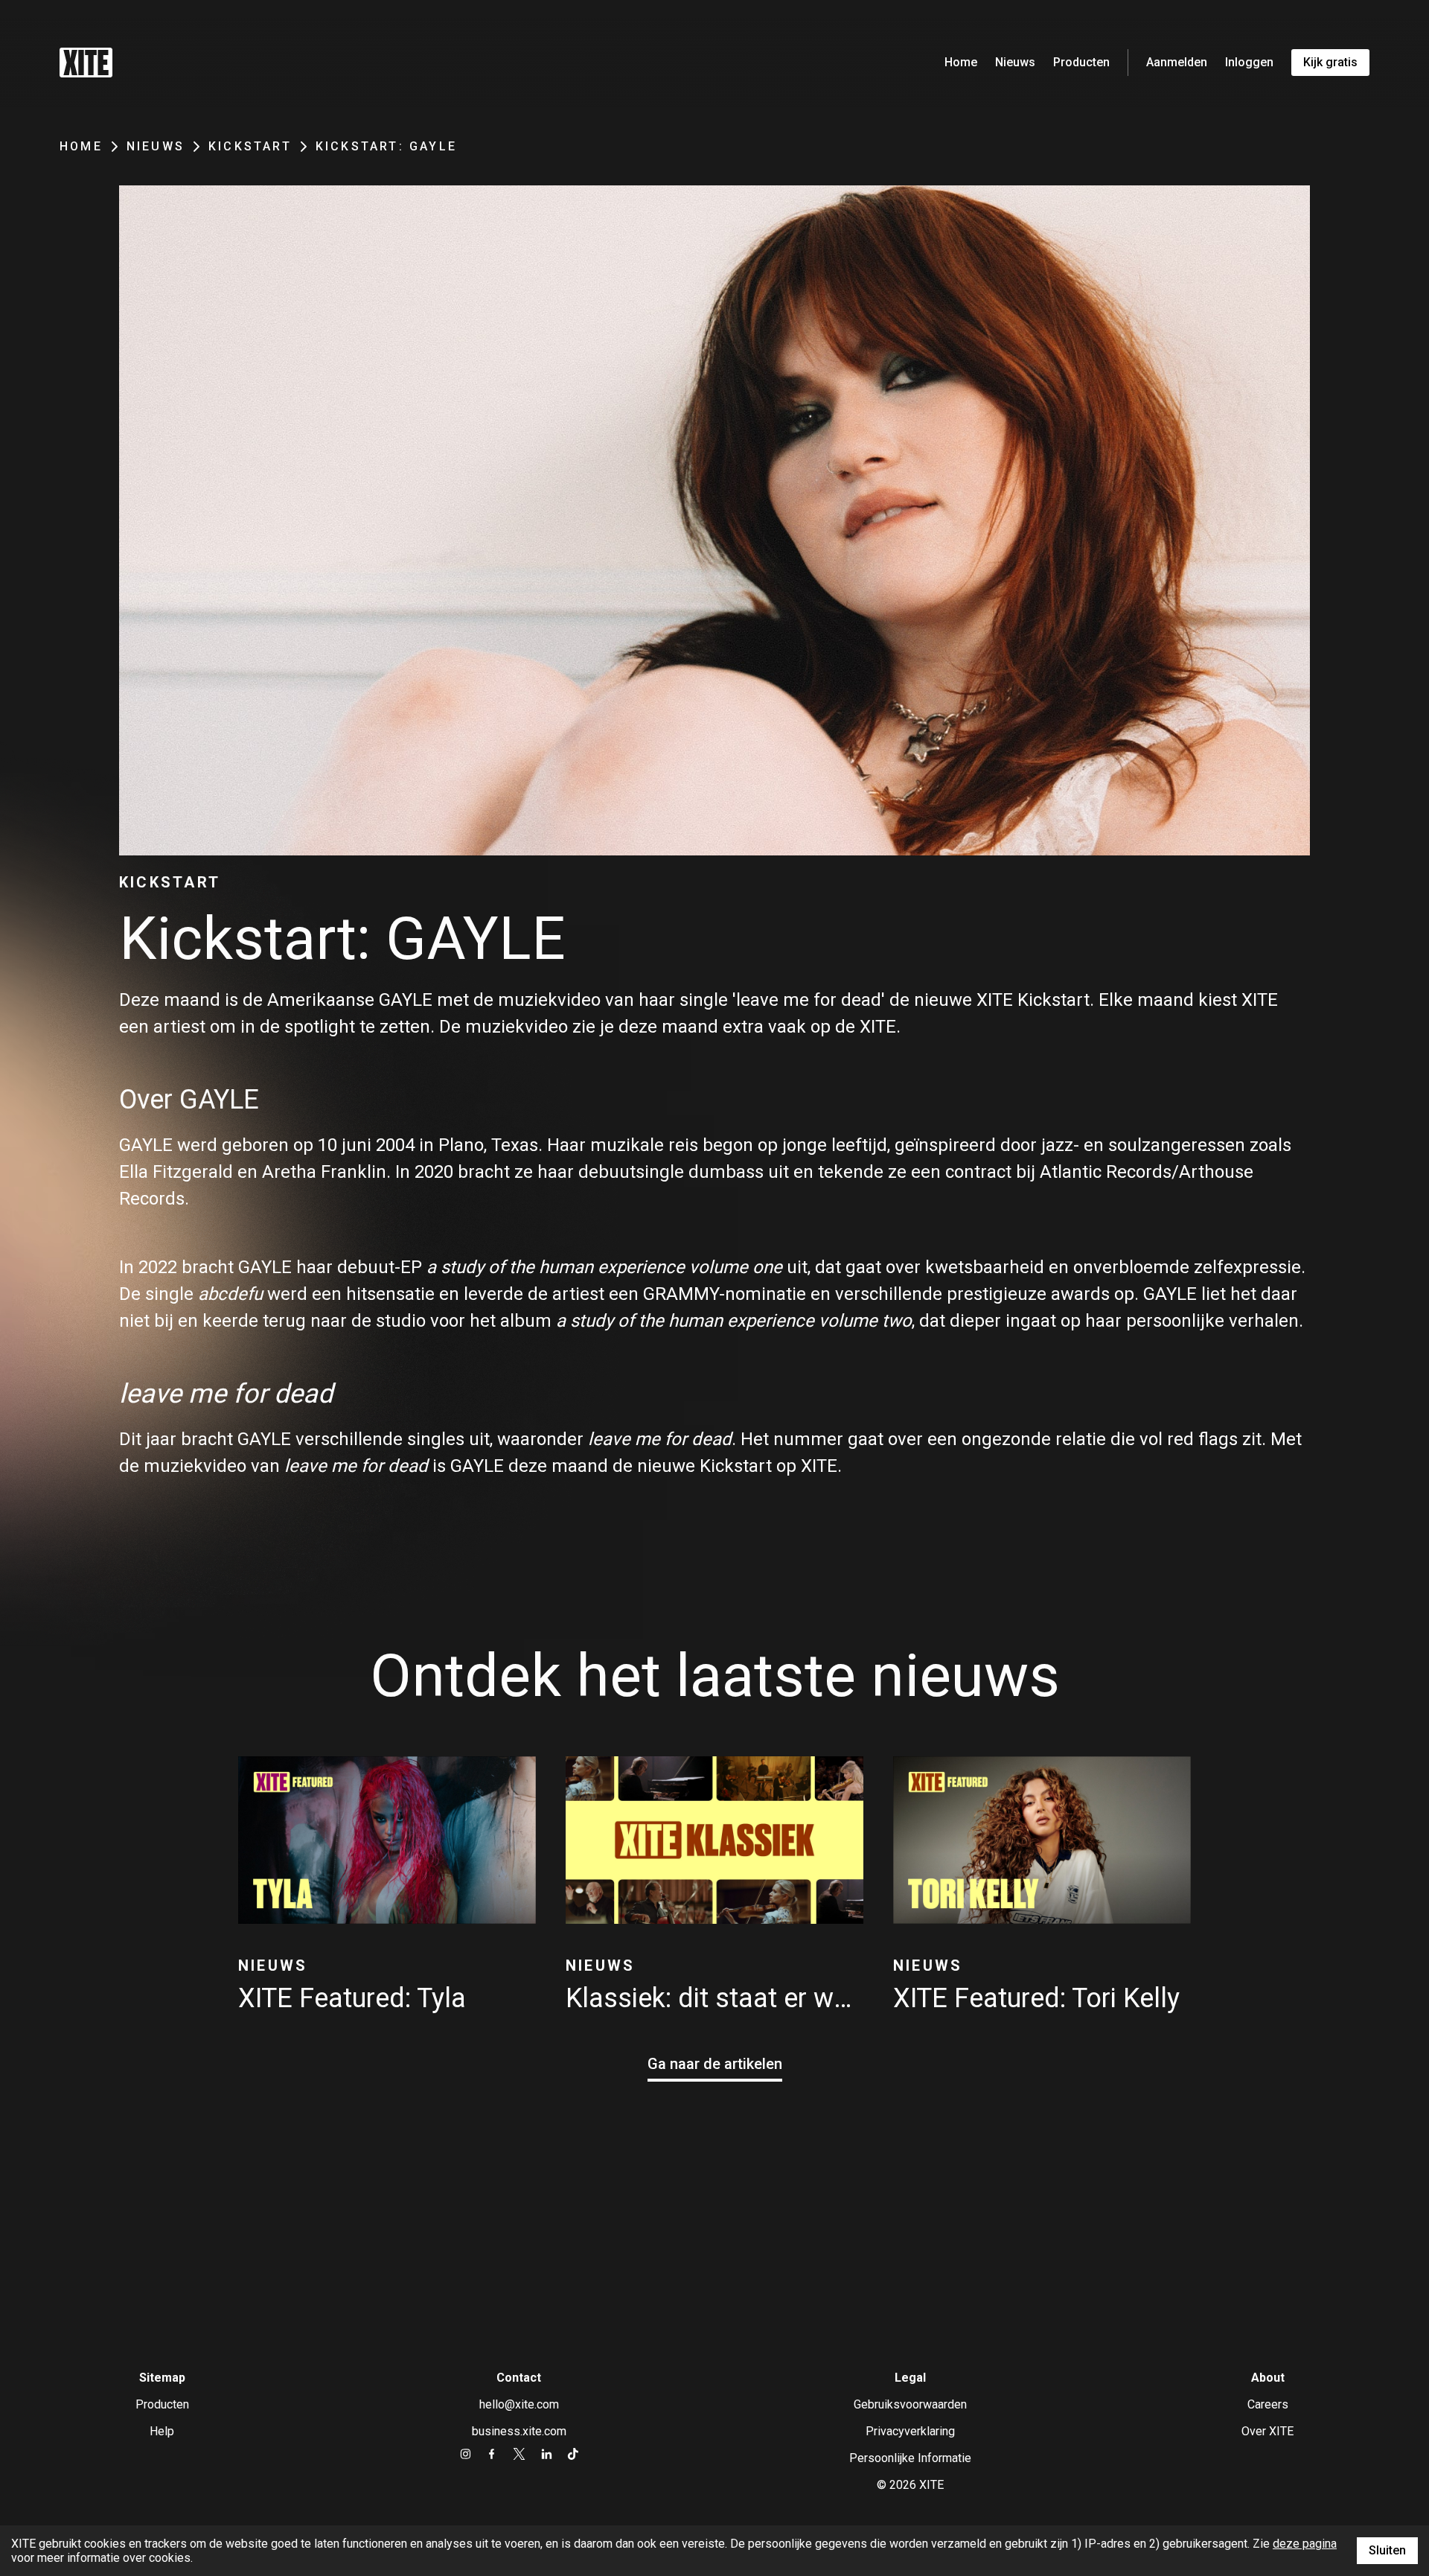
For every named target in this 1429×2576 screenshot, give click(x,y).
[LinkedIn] (547, 2454)
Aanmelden (1177, 62)
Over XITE (1267, 2431)
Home (961, 62)
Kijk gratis (1330, 62)
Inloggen (1249, 62)
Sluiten (1387, 2550)
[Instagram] (466, 2454)
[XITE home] (86, 63)
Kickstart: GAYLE (386, 146)
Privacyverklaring (910, 2431)
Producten (1081, 62)
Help (162, 2431)
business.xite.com (519, 2431)
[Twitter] (519, 2454)
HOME (81, 146)
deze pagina (1305, 2544)
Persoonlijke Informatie (910, 2458)
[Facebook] (492, 2454)
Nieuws (1015, 62)
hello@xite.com (519, 2404)
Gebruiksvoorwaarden (910, 2404)
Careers (1268, 2404)
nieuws (156, 146)
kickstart (250, 146)
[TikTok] (573, 2454)
